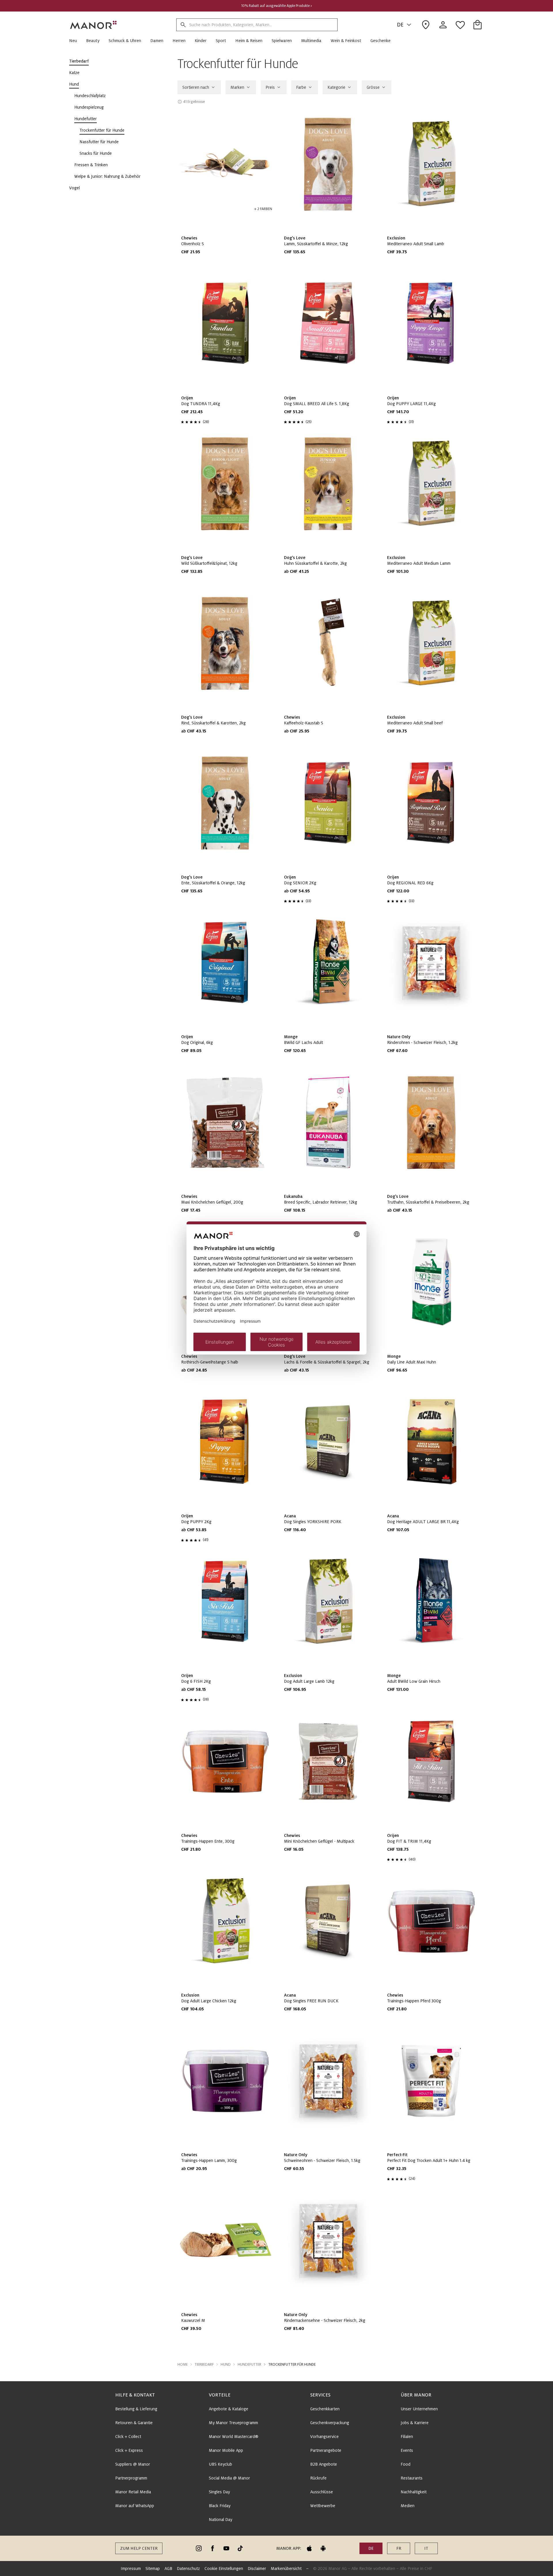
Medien (408, 2506)
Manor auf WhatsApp (135, 2506)
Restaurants (412, 2478)
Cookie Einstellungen (224, 2569)
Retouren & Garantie (134, 2423)
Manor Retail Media (133, 2492)
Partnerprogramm (131, 2478)
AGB (168, 2569)
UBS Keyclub (220, 2464)
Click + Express (129, 2450)
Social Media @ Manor (229, 2478)
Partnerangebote (326, 2450)
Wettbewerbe (323, 2506)
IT (426, 2548)
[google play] (323, 2548)
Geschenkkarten (325, 2409)
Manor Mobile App (226, 2450)
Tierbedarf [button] (204, 2365)
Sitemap (153, 2569)
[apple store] (309, 2548)
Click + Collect (128, 2437)
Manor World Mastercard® (234, 2437)
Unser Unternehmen (419, 2409)
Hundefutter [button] (249, 2365)
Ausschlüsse (322, 2492)
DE (400, 25)
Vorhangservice (324, 2437)
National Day (220, 2520)
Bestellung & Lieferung (136, 2409)
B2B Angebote (324, 2464)
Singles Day (219, 2492)
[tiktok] (240, 2548)
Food (406, 2464)
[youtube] (226, 2548)
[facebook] (213, 2548)
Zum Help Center (139, 2548)
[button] (75, 41)
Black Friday (220, 2506)
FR (399, 2548)
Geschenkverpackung (330, 2423)
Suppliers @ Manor (133, 2464)
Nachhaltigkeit (414, 2492)
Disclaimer (257, 2569)
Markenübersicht (286, 2569)
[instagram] (199, 2548)
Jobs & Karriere (415, 2423)
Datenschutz (188, 2569)
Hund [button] (226, 2365)
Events (407, 2450)
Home (183, 2365)
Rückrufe (318, 2478)
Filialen (407, 2437)
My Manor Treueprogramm (233, 2423)
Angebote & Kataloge (229, 2409)
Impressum (131, 2569)
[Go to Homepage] (94, 25)
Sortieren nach (196, 87)
